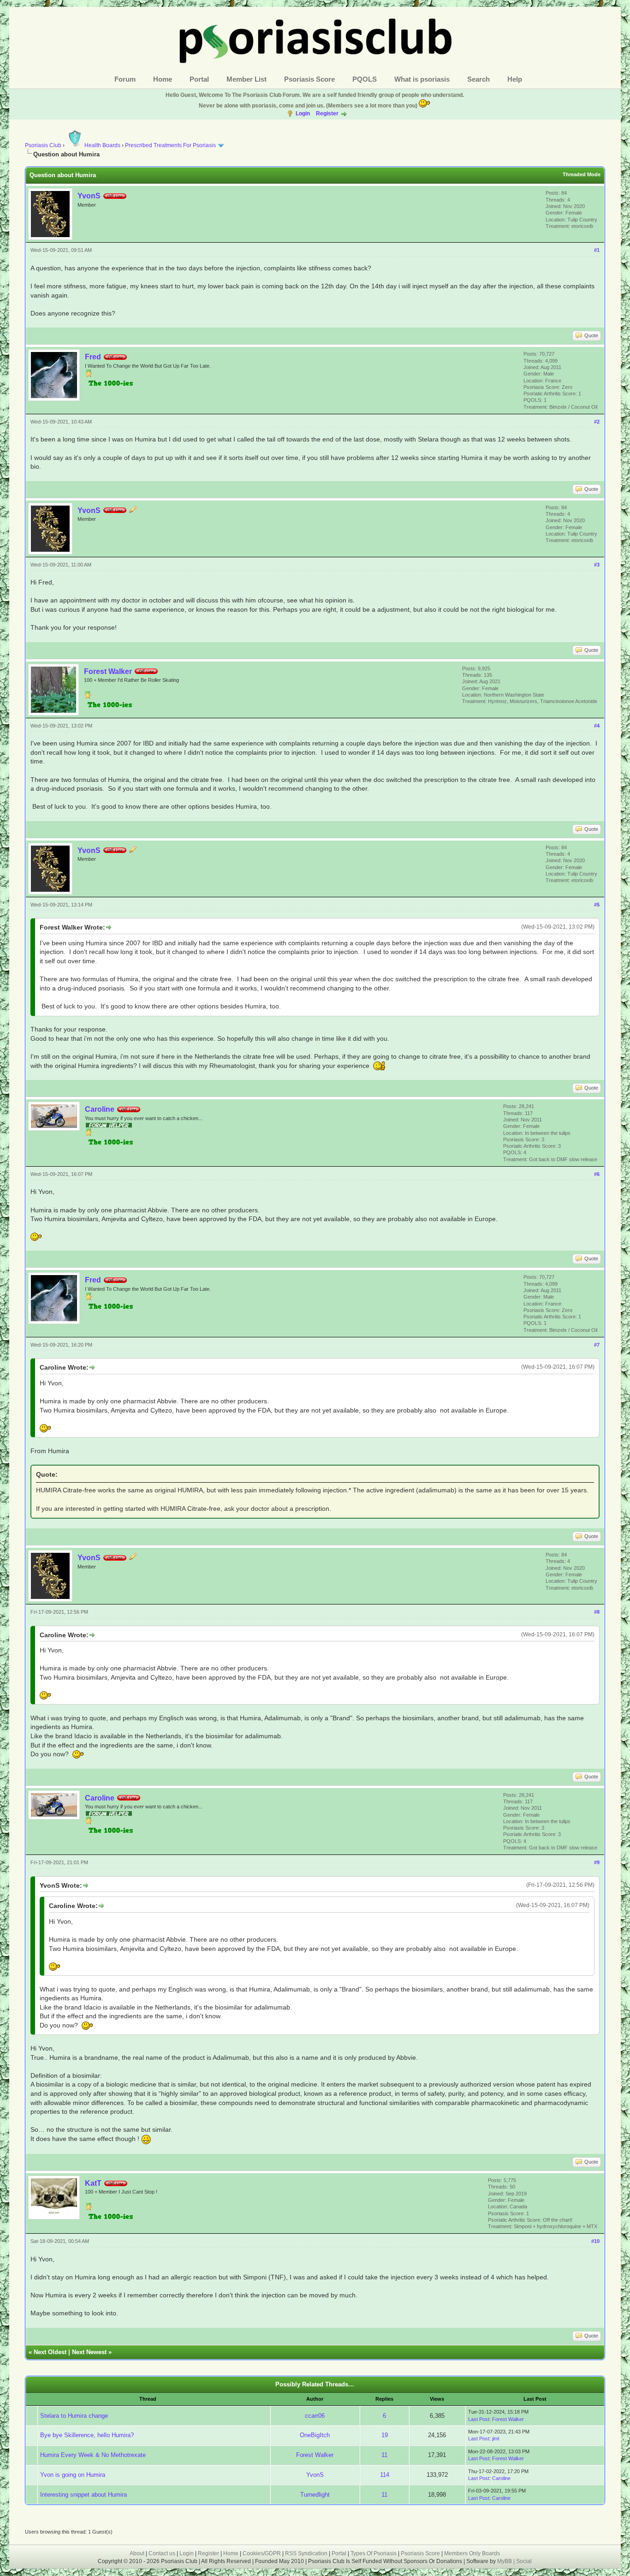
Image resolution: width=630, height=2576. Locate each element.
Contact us (162, 2553)
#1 (597, 250)
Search (478, 79)
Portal (199, 79)
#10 (595, 2241)
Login (303, 113)
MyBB (505, 2561)
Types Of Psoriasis (374, 2553)
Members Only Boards (472, 2553)
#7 (597, 1345)
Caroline (100, 1109)
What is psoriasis (422, 79)
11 (384, 2455)
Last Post (479, 2419)
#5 (597, 905)
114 (385, 2475)
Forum (125, 79)
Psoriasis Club (43, 145)
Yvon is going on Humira (73, 2475)
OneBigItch (315, 2435)
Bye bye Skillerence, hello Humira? (87, 2435)
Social (524, 2561)
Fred (93, 357)
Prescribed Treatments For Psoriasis (170, 145)
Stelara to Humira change (74, 2416)
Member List (247, 79)
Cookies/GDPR (262, 2553)
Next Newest (89, 2352)
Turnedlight (315, 2495)
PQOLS (365, 79)
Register (327, 113)
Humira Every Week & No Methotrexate (93, 2455)
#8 (597, 1612)
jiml (496, 2439)
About (137, 2553)
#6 (597, 1174)
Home (163, 79)
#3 (597, 565)
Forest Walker (108, 671)
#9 (597, 1862)
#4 (597, 726)
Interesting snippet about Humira (83, 2495)
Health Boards (102, 145)
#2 (597, 422)
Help (515, 79)
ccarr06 (315, 2416)
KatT (93, 2183)
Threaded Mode (582, 174)
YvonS (89, 196)
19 (385, 2435)
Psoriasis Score (309, 79)
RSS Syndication (306, 2553)
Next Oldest (50, 2352)
